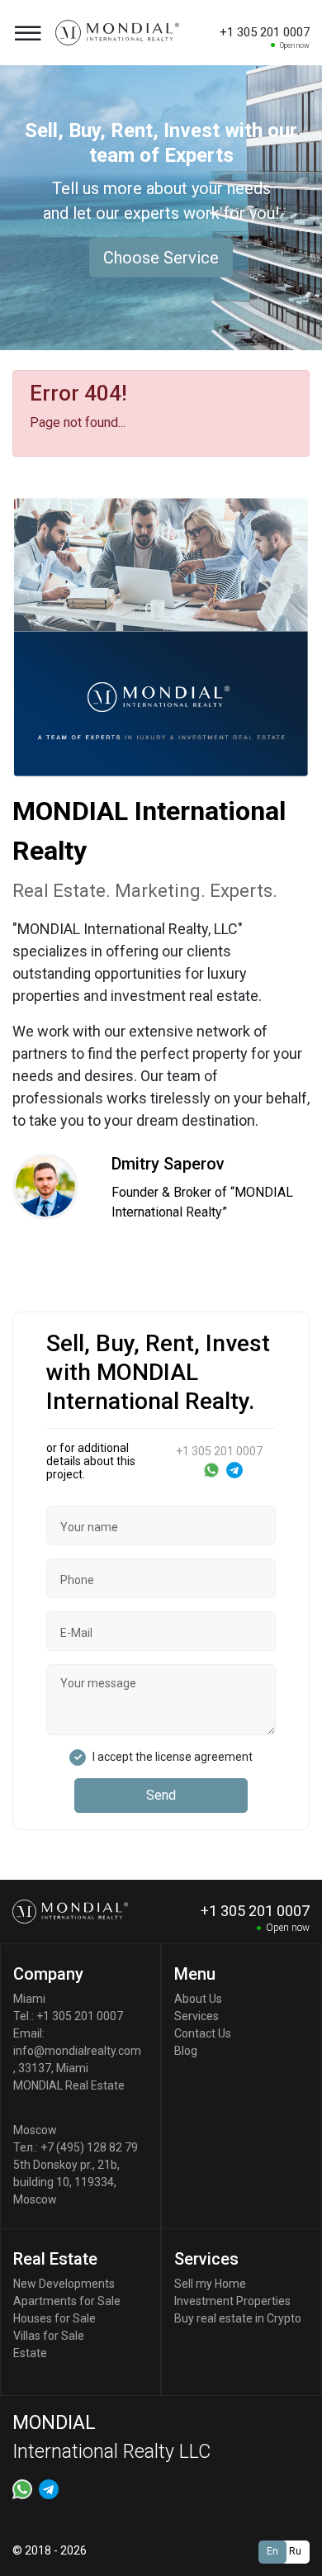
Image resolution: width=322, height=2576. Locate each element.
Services (197, 2016)
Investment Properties (232, 2301)
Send (161, 1795)
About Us (198, 1999)
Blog (186, 2051)
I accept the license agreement (173, 1757)
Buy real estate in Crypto (238, 2318)
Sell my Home (210, 2284)
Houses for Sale (54, 2318)
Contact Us (203, 2033)
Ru (295, 2551)
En (272, 2551)
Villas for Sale (49, 2336)
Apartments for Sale (67, 2301)
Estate (30, 2353)
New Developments (64, 2284)
